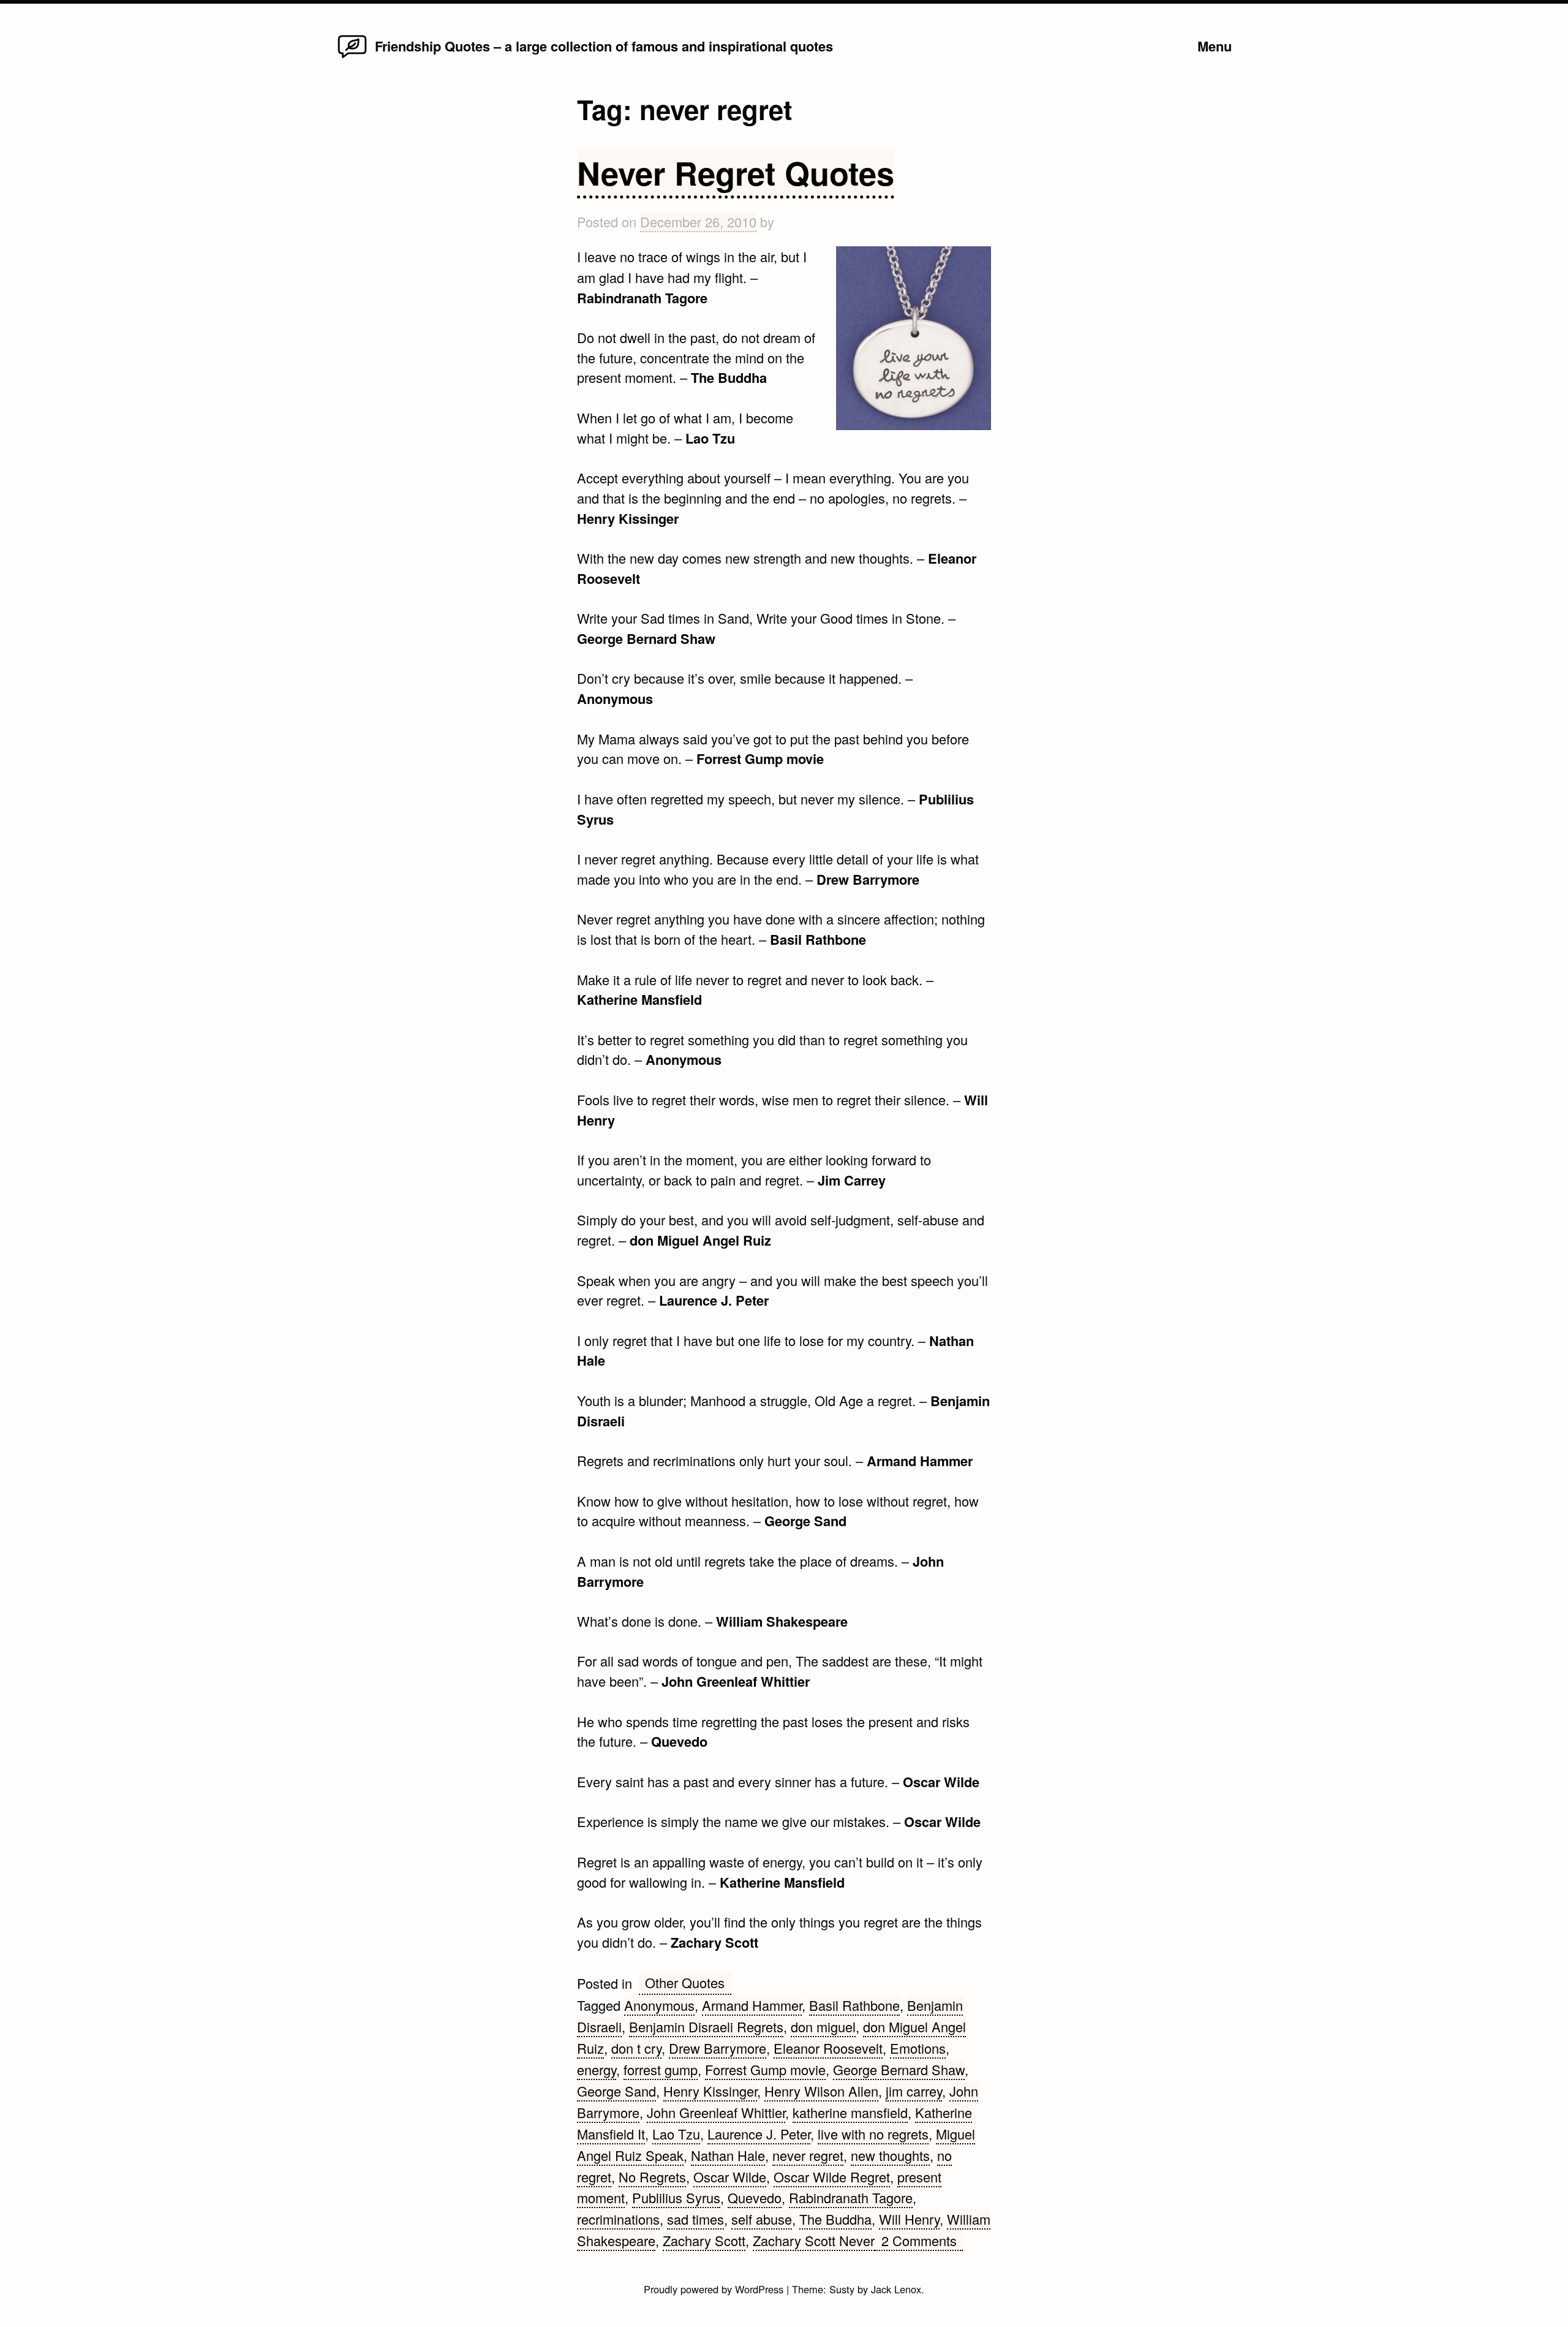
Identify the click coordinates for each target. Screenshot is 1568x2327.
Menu (1215, 46)
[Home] (352, 57)
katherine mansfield (850, 2112)
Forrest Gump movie (765, 2069)
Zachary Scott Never (814, 2240)
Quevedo (755, 2197)
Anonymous (659, 2005)
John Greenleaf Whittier (716, 2112)
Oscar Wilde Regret (832, 2177)
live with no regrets (873, 2134)
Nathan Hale (728, 2155)
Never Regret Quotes (736, 172)
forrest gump (661, 2069)
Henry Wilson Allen (821, 2091)
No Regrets (652, 2177)
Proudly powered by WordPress (715, 2289)
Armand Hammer (752, 2005)
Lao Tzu (676, 2134)
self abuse (762, 2219)
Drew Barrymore (718, 2048)
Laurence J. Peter (759, 2134)
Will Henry (909, 2219)
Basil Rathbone (854, 2005)
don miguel (823, 2026)
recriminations (618, 2219)
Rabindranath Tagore (851, 2197)
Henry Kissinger (710, 2091)
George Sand (616, 2091)
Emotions (918, 2048)
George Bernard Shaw (899, 2069)
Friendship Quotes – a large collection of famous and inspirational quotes (604, 46)
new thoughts (890, 2155)
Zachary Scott (704, 2240)
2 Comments (922, 2241)
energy (597, 2069)
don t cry (636, 2048)
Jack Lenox (896, 2289)
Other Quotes (685, 1982)
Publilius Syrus (676, 2197)
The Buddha (835, 2219)
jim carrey (914, 2091)
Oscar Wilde (730, 2177)
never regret (808, 2155)
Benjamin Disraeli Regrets (706, 2026)
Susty (842, 2289)
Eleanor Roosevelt (828, 2048)
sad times (695, 2219)
